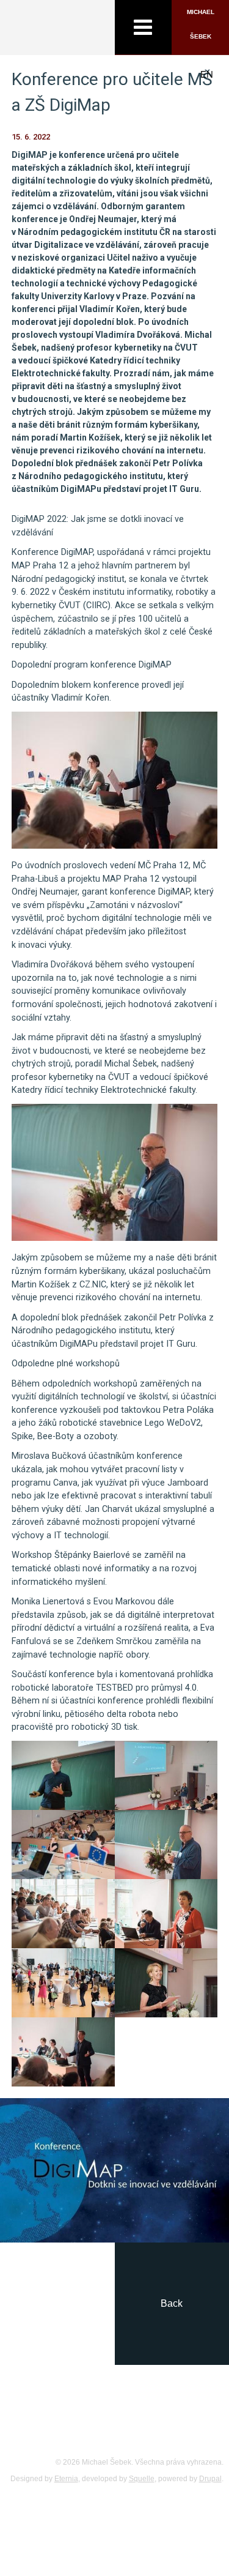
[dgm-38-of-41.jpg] (166, 1983)
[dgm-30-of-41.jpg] (166, 1914)
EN (207, 74)
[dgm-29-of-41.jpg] (63, 1914)
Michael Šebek (201, 24)
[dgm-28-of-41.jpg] (166, 1845)
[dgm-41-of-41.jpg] (63, 2052)
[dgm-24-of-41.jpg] (166, 1775)
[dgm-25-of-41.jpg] (63, 1845)
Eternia (66, 2479)
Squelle (142, 2479)
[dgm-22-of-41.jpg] (63, 1775)
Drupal (210, 2479)
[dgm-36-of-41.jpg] (63, 1983)
